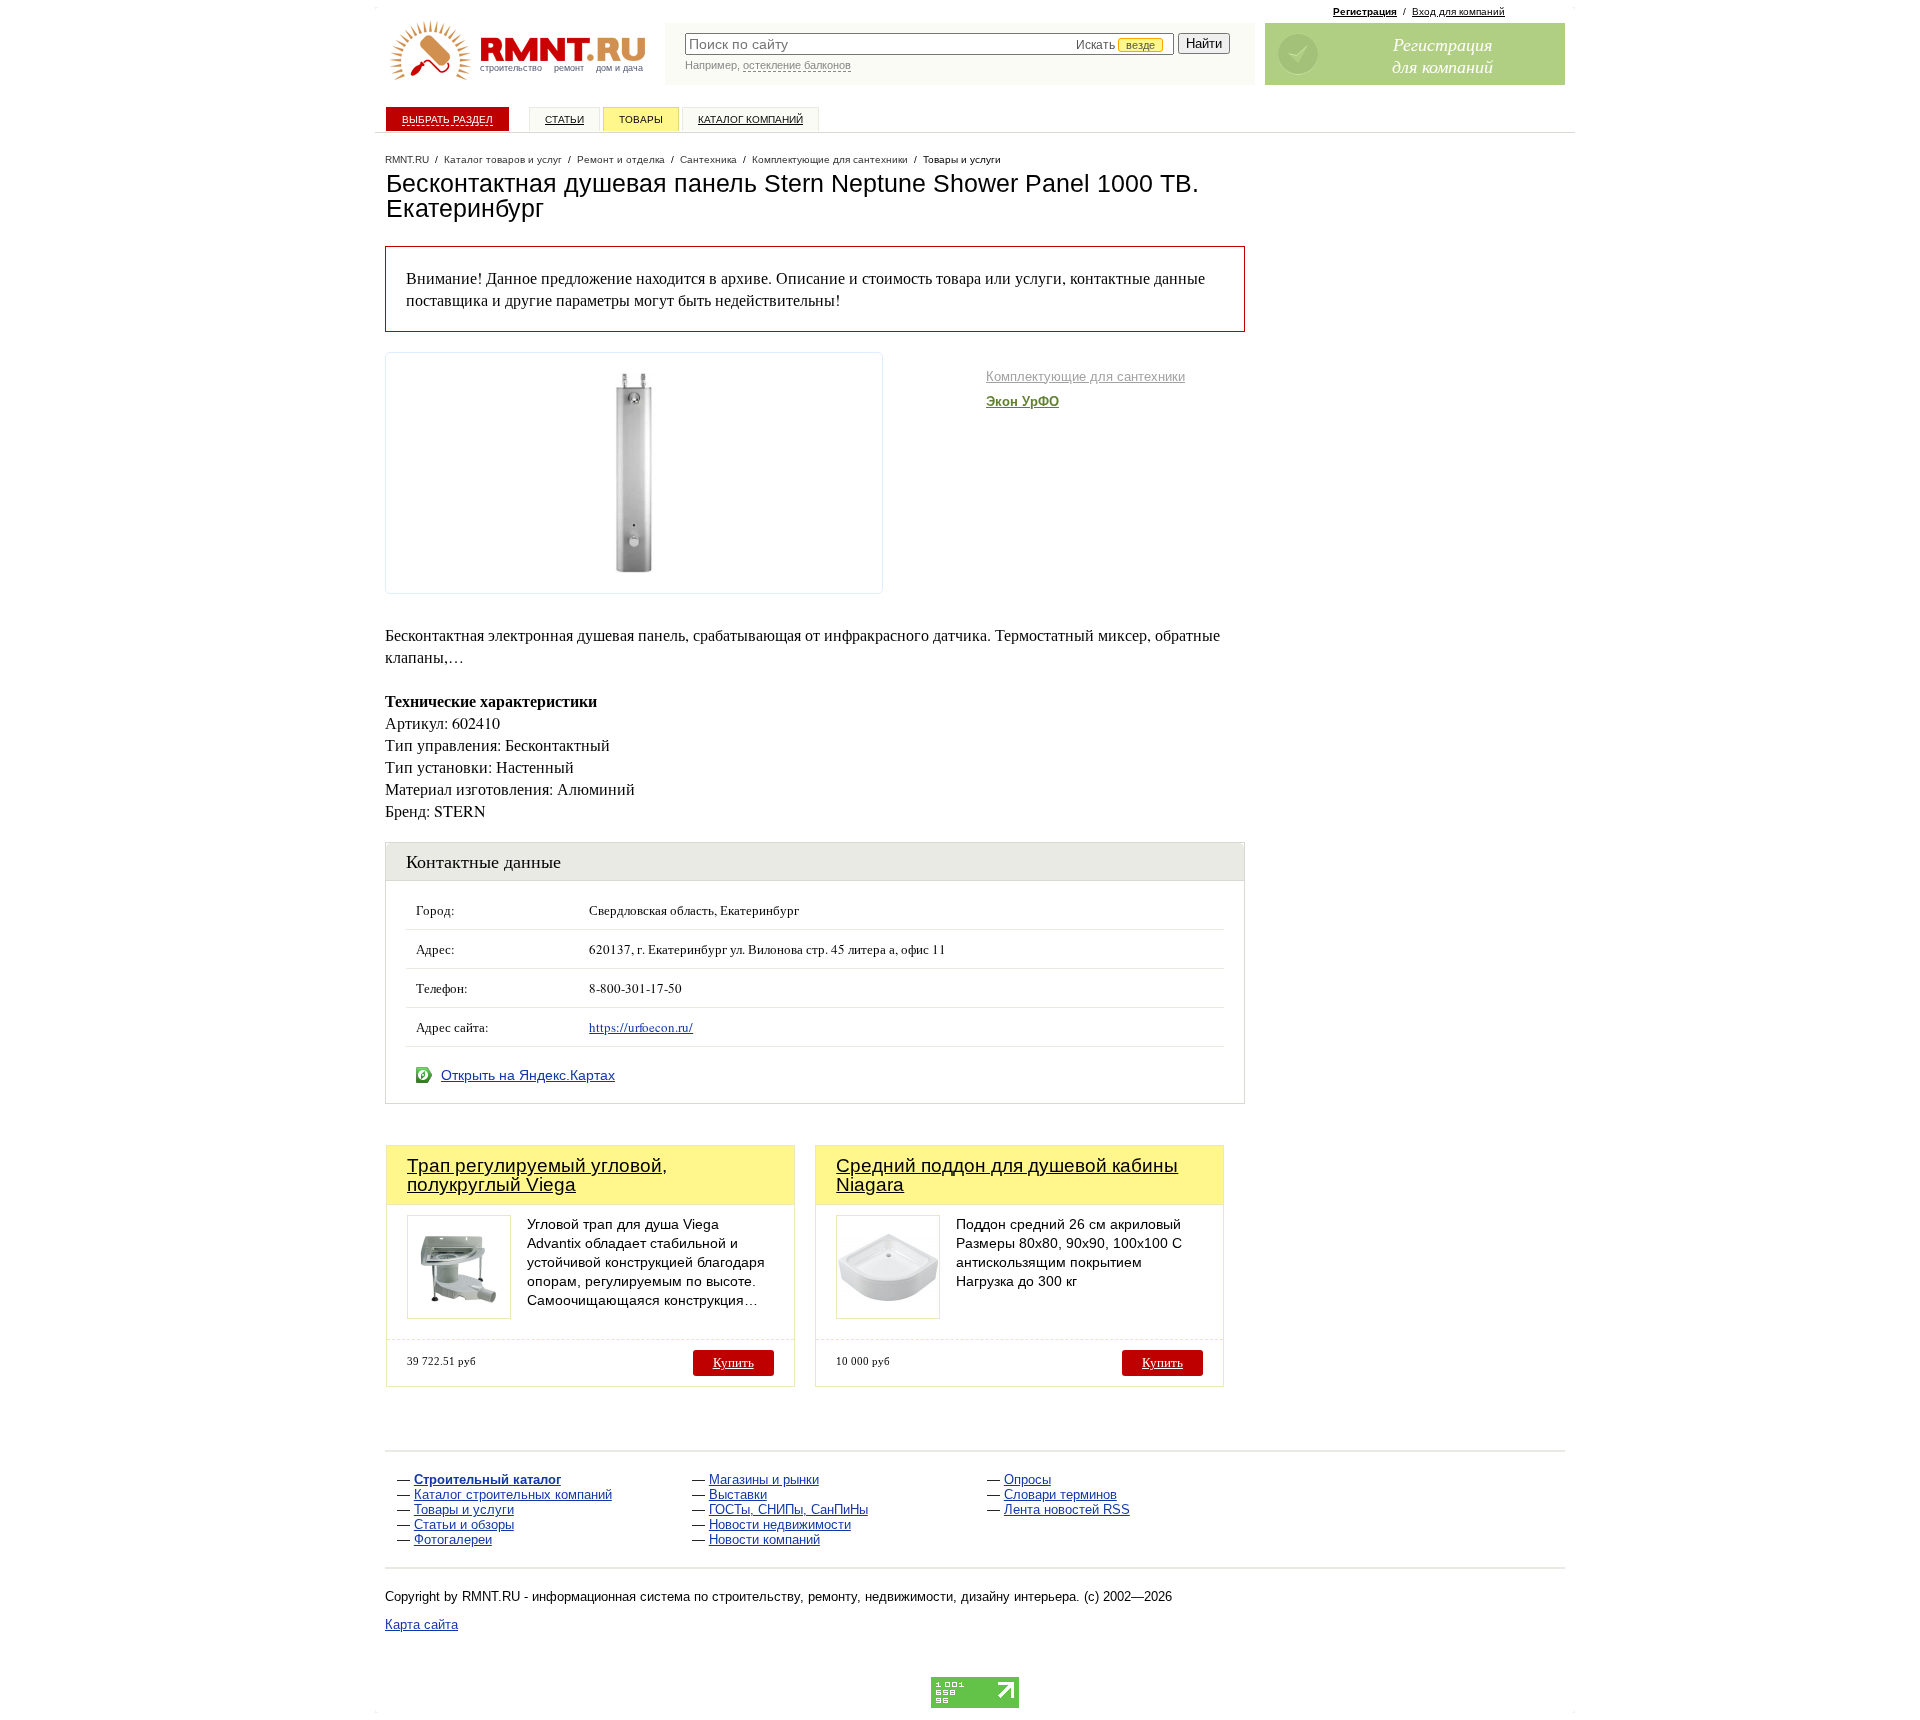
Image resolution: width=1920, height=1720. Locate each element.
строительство (511, 68)
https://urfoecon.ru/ (641, 1027)
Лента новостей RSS (1067, 1509)
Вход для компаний (1458, 11)
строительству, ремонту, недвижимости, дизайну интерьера (894, 1596)
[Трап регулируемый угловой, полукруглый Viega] (459, 1313)
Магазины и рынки (764, 1479)
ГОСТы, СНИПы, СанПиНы (788, 1509)
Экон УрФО (1022, 401)
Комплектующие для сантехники (1085, 376)
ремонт (569, 68)
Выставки (738, 1494)
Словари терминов (1060, 1494)
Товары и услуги (464, 1509)
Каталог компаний (750, 119)
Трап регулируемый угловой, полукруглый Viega (537, 1175)
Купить (733, 1362)
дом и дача (619, 68)
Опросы (1027, 1479)
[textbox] (929, 44)
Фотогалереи (453, 1539)
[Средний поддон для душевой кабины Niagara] (888, 1313)
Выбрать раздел (447, 119)
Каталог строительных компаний (513, 1494)
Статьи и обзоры (464, 1524)
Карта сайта (421, 1624)
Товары (641, 119)
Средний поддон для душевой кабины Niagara (1007, 1175)
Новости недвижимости (780, 1524)
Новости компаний (764, 1539)
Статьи (564, 119)
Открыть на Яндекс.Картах (528, 1075)
